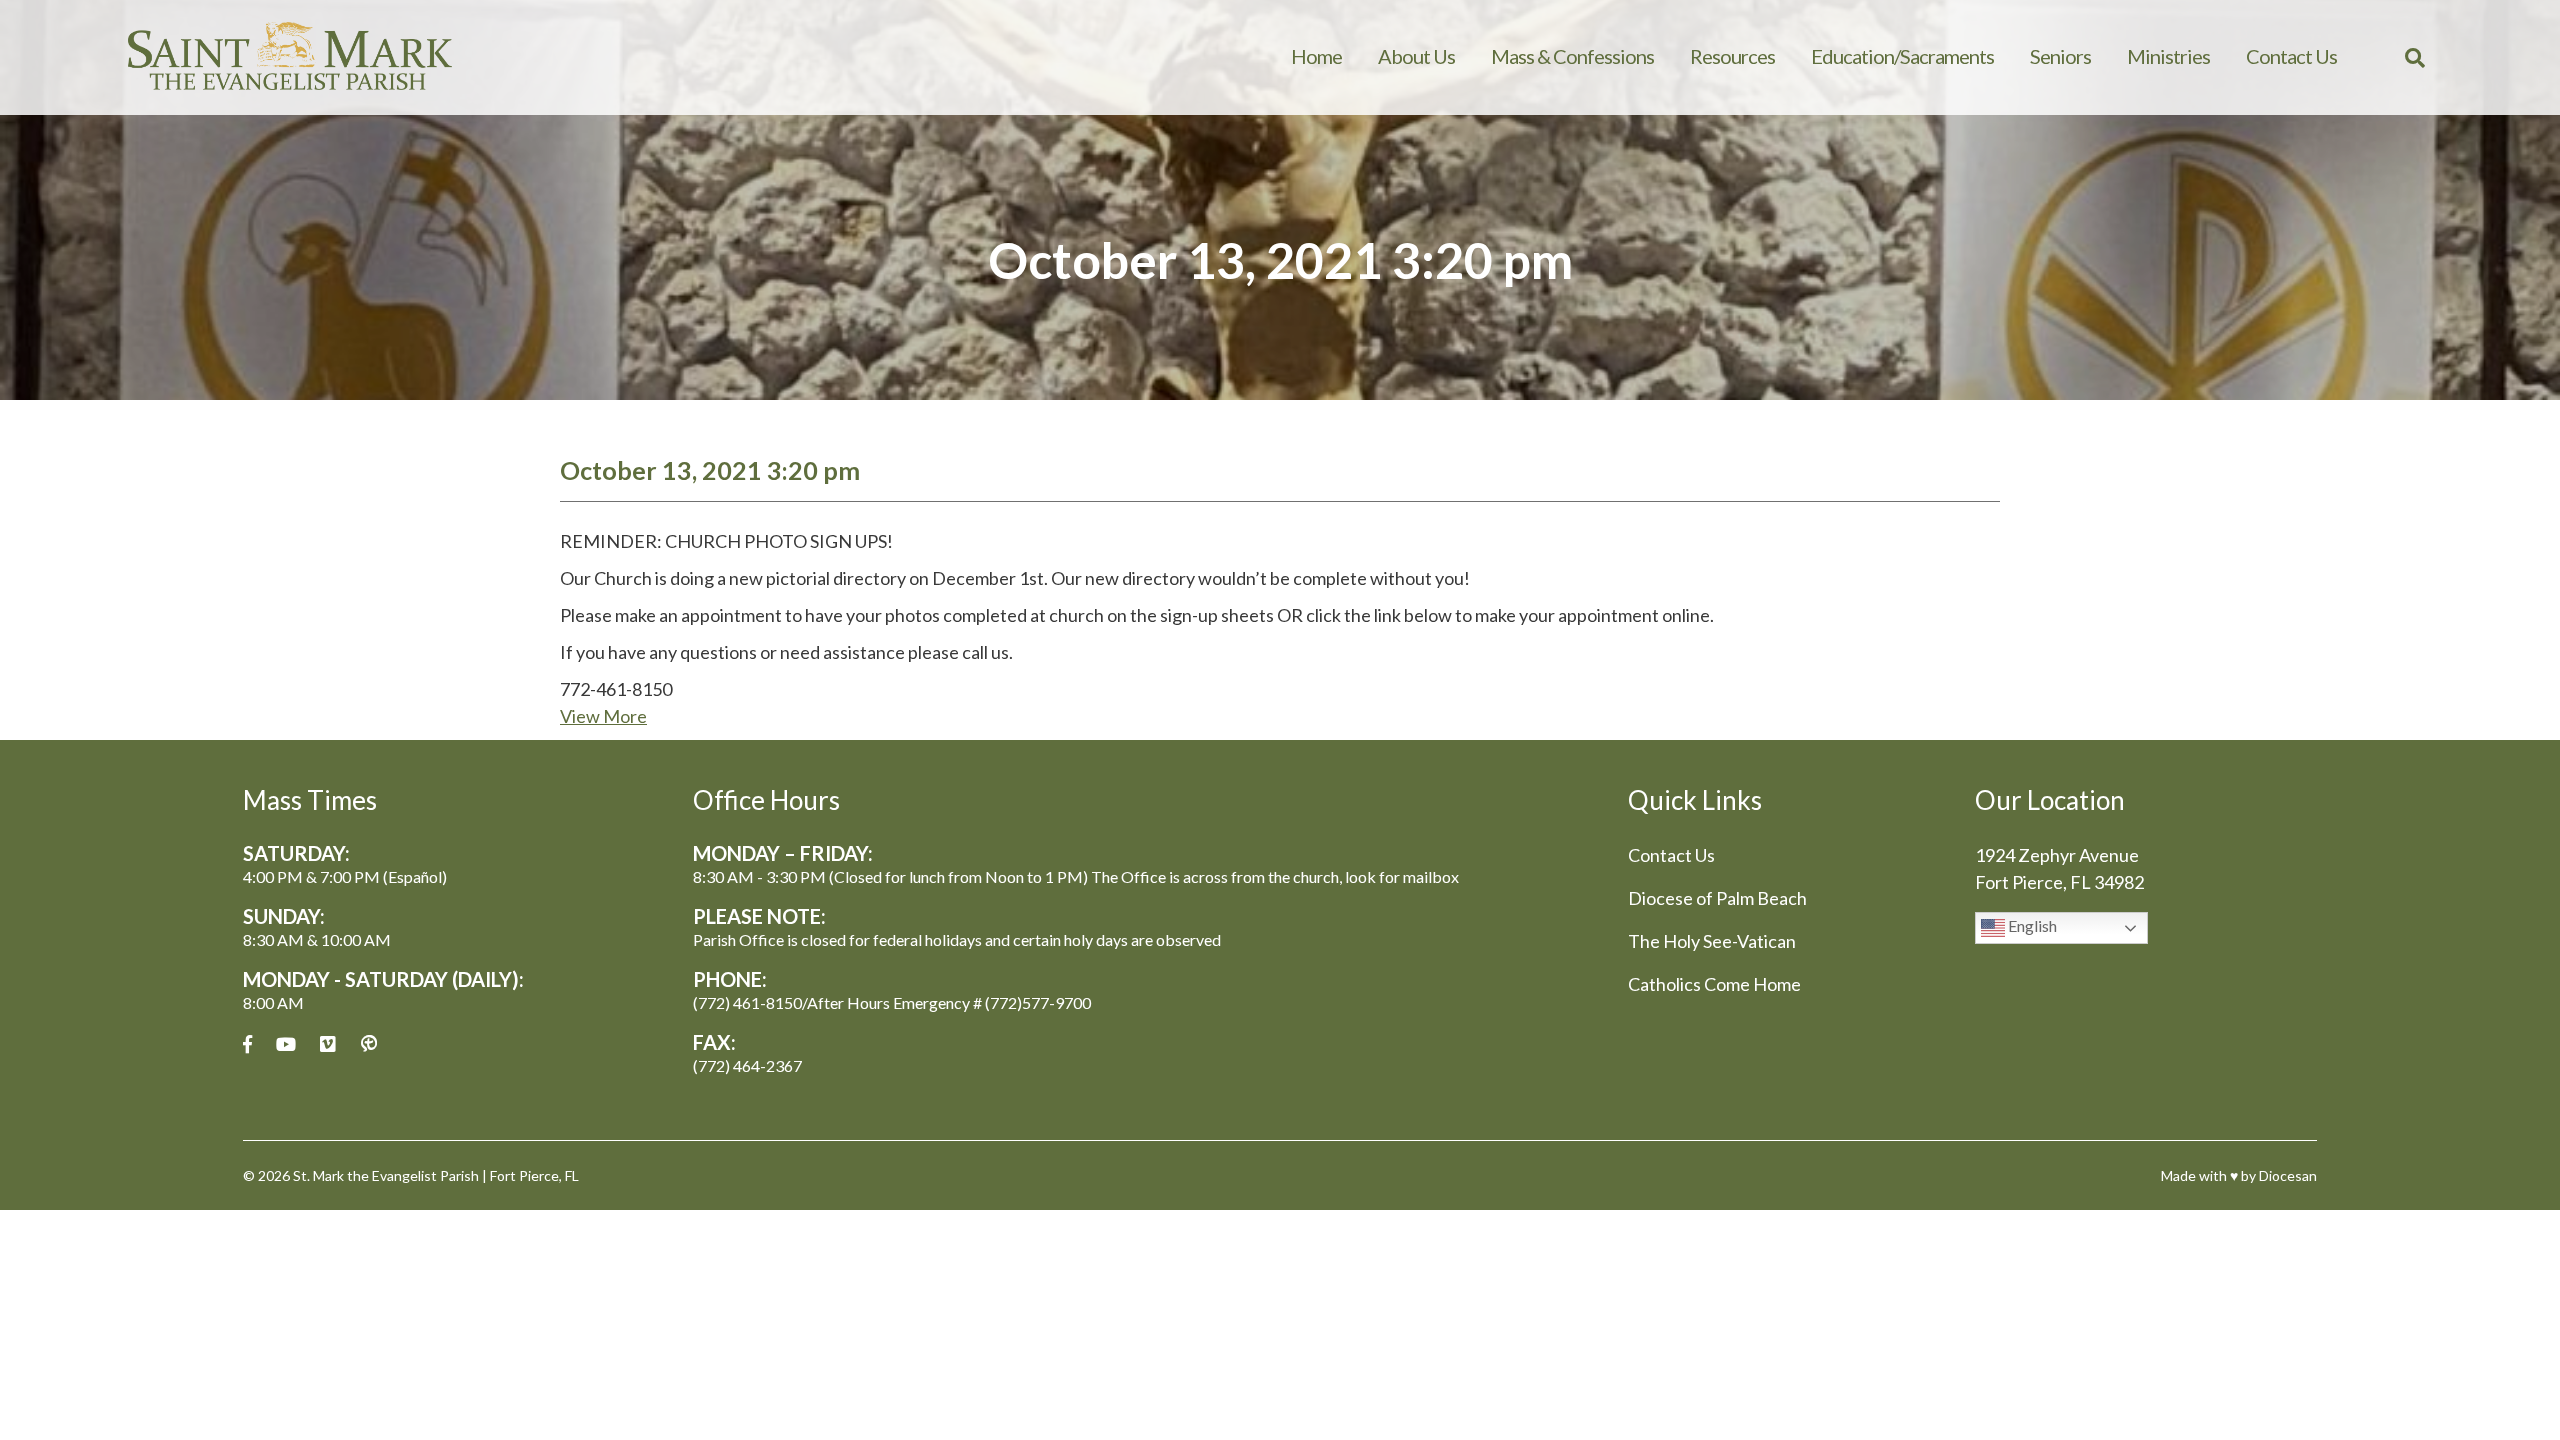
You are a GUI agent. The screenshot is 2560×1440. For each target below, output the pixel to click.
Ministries (2168, 56)
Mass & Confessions (1572, 56)
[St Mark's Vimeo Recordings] (328, 1044)
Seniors (2060, 56)
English (2031, 925)
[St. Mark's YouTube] (286, 1044)
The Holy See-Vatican (1712, 941)
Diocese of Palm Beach (1717, 898)
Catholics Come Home (1714, 984)
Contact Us (2291, 56)
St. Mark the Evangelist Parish (386, 1175)
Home (1316, 56)
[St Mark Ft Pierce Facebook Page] (247, 1044)
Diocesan (2288, 1175)
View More (603, 716)
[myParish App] (369, 1044)
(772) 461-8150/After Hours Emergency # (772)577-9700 (892, 1002)
